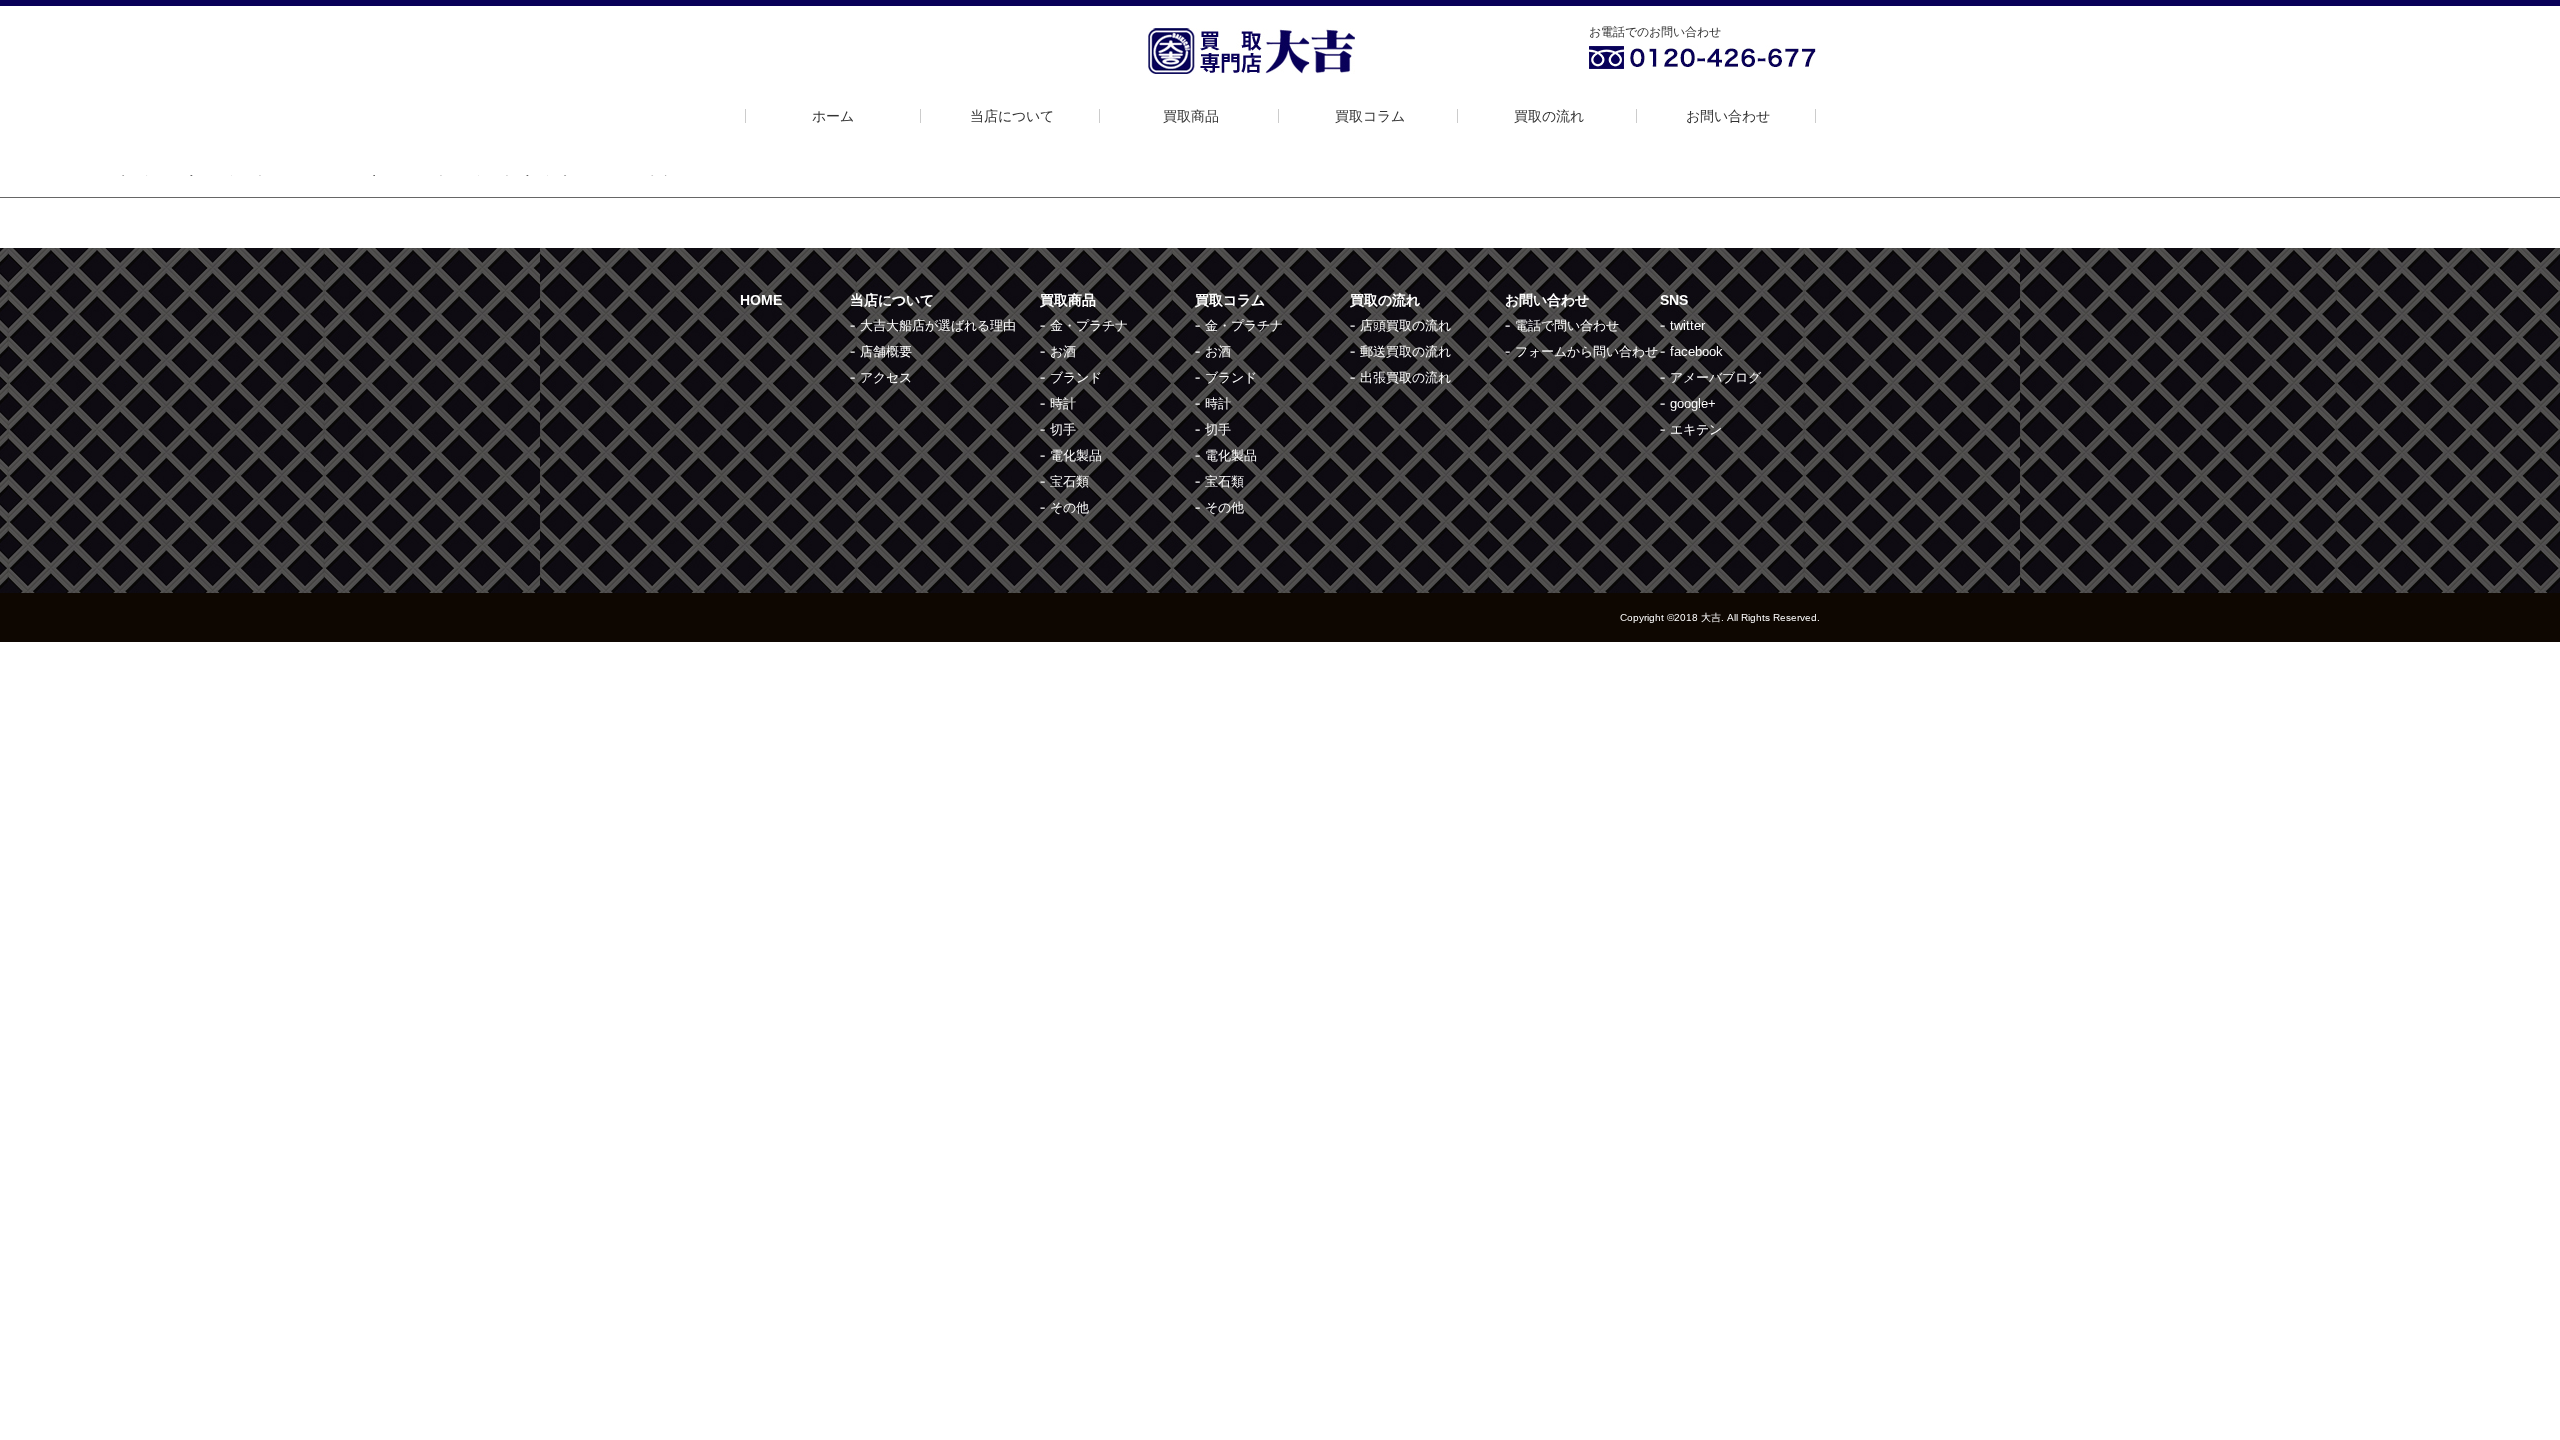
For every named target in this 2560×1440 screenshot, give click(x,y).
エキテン (1696, 429)
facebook (1696, 351)
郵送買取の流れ (1405, 351)
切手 (1063, 429)
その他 (1069, 507)
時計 (1063, 403)
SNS (1674, 300)
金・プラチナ (1089, 325)
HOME (761, 300)
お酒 (1063, 351)
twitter (1687, 325)
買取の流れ (1549, 116)
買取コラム (1370, 116)
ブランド (1076, 377)
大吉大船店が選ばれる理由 (938, 325)
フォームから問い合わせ (1586, 351)
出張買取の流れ (1405, 377)
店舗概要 (886, 351)
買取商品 (1191, 116)
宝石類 (1069, 481)
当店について (1012, 116)
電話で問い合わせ (1567, 325)
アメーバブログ (1715, 377)
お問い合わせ (1728, 116)
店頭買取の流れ (1405, 325)
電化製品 (1076, 455)
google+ (1693, 403)
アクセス (886, 377)
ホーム (833, 116)
